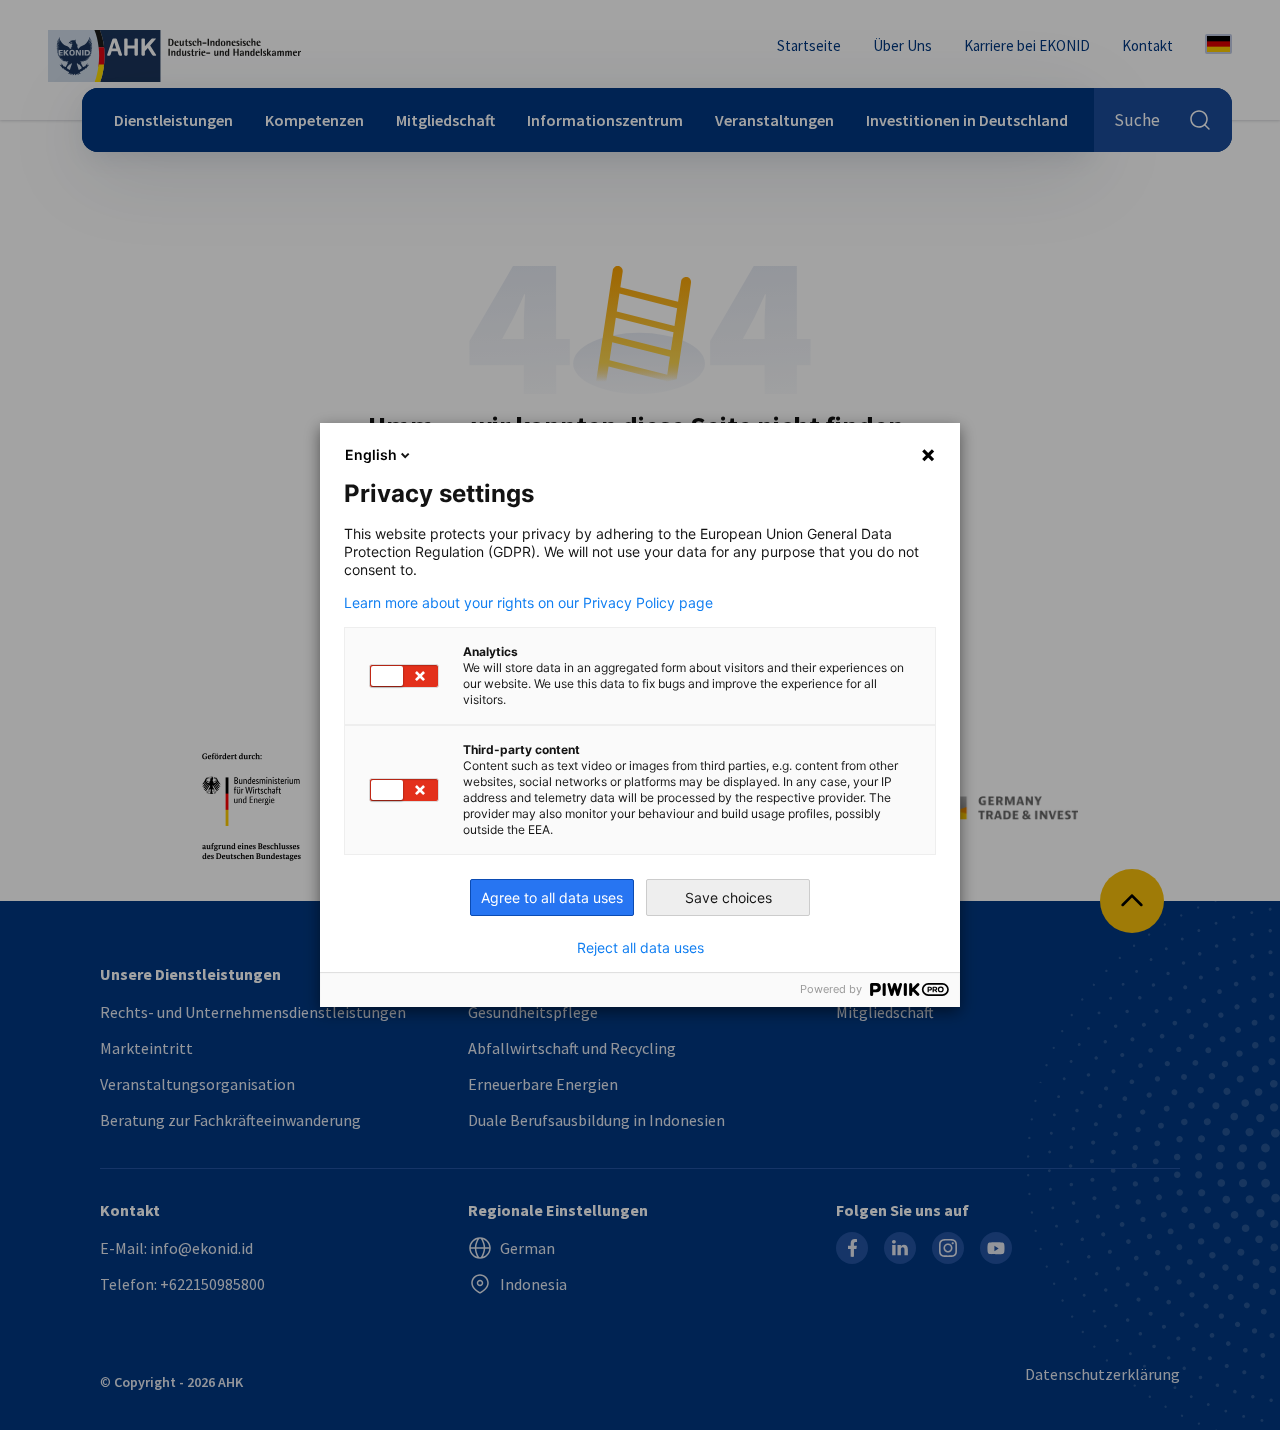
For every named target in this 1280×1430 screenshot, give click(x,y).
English (371, 454)
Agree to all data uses (552, 897)
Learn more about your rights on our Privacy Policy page (528, 603)
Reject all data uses (640, 948)
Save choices (728, 897)
